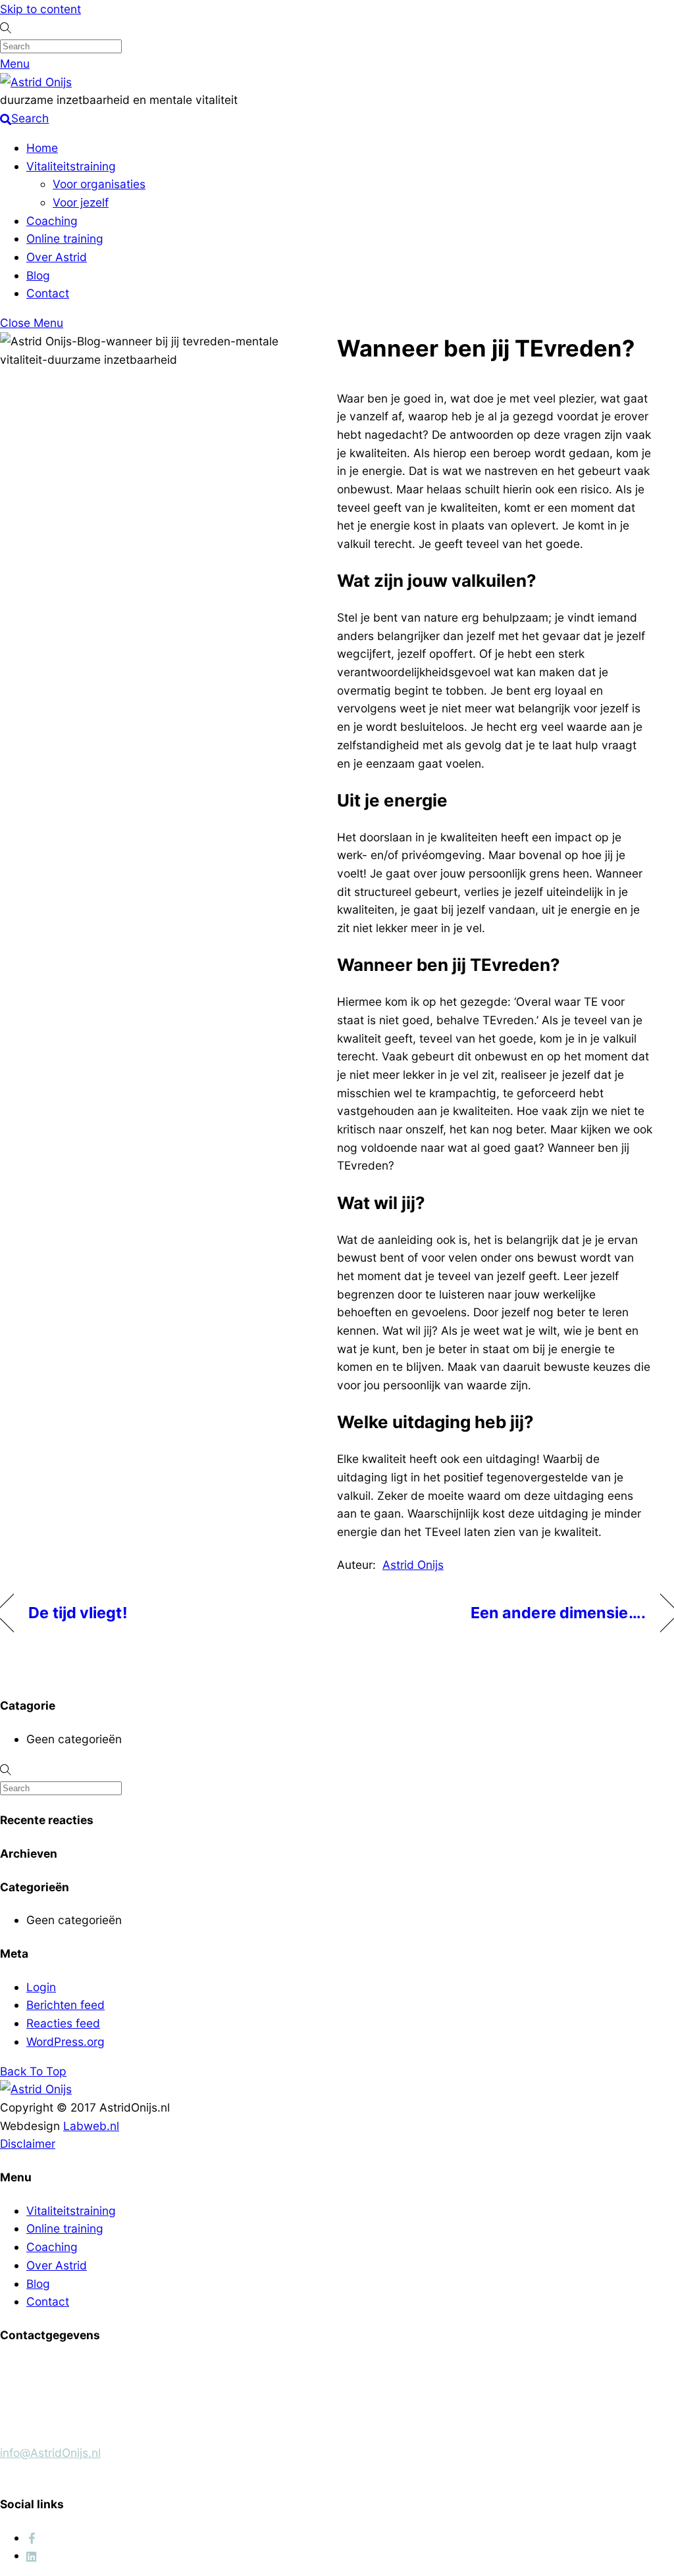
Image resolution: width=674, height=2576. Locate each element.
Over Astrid (57, 257)
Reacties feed (63, 2023)
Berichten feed (65, 2005)
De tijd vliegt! (78, 1613)
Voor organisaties (99, 184)
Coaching (52, 221)
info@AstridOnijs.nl (50, 2453)
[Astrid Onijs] (36, 82)
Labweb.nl (91, 2126)
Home (42, 148)
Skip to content (40, 9)
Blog (38, 275)
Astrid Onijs (413, 1565)
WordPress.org (65, 2042)
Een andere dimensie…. (558, 1613)
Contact (48, 293)
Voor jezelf (81, 202)
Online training (65, 238)
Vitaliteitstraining (71, 166)
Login (41, 1987)
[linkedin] (32, 2555)
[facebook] (32, 2538)
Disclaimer (28, 2143)
